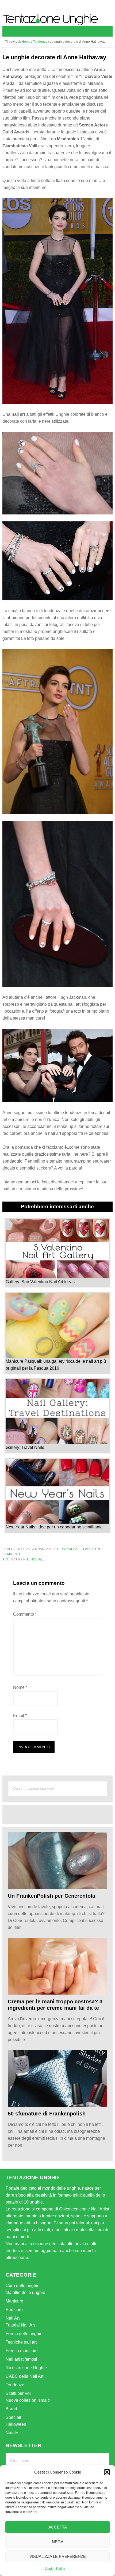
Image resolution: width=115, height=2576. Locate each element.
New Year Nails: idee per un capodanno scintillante (54, 1527)
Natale (12, 2433)
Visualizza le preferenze (58, 2556)
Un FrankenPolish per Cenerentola (51, 1896)
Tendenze (35, 1559)
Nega (58, 2542)
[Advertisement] (61, 1814)
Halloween (16, 2424)
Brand (11, 2409)
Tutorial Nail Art (20, 2325)
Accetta (58, 2527)
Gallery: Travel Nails (25, 1447)
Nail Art (13, 2318)
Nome (20, 1687)
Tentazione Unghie (58, 20)
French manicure (22, 2351)
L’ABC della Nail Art (24, 2376)
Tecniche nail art (21, 2342)
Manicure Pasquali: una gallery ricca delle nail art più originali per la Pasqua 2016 (56, 1365)
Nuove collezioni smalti (28, 2400)
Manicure (14, 2301)
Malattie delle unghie (25, 2292)
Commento (25, 1614)
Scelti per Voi (18, 2393)
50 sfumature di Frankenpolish (47, 2114)
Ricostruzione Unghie (26, 2368)
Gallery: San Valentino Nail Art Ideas (40, 1282)
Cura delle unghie (23, 2286)
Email (20, 1716)
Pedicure (14, 2310)
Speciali (13, 2417)
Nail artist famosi (21, 2359)
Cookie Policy (55, 2569)
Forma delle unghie (24, 2334)
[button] (107, 2472)
